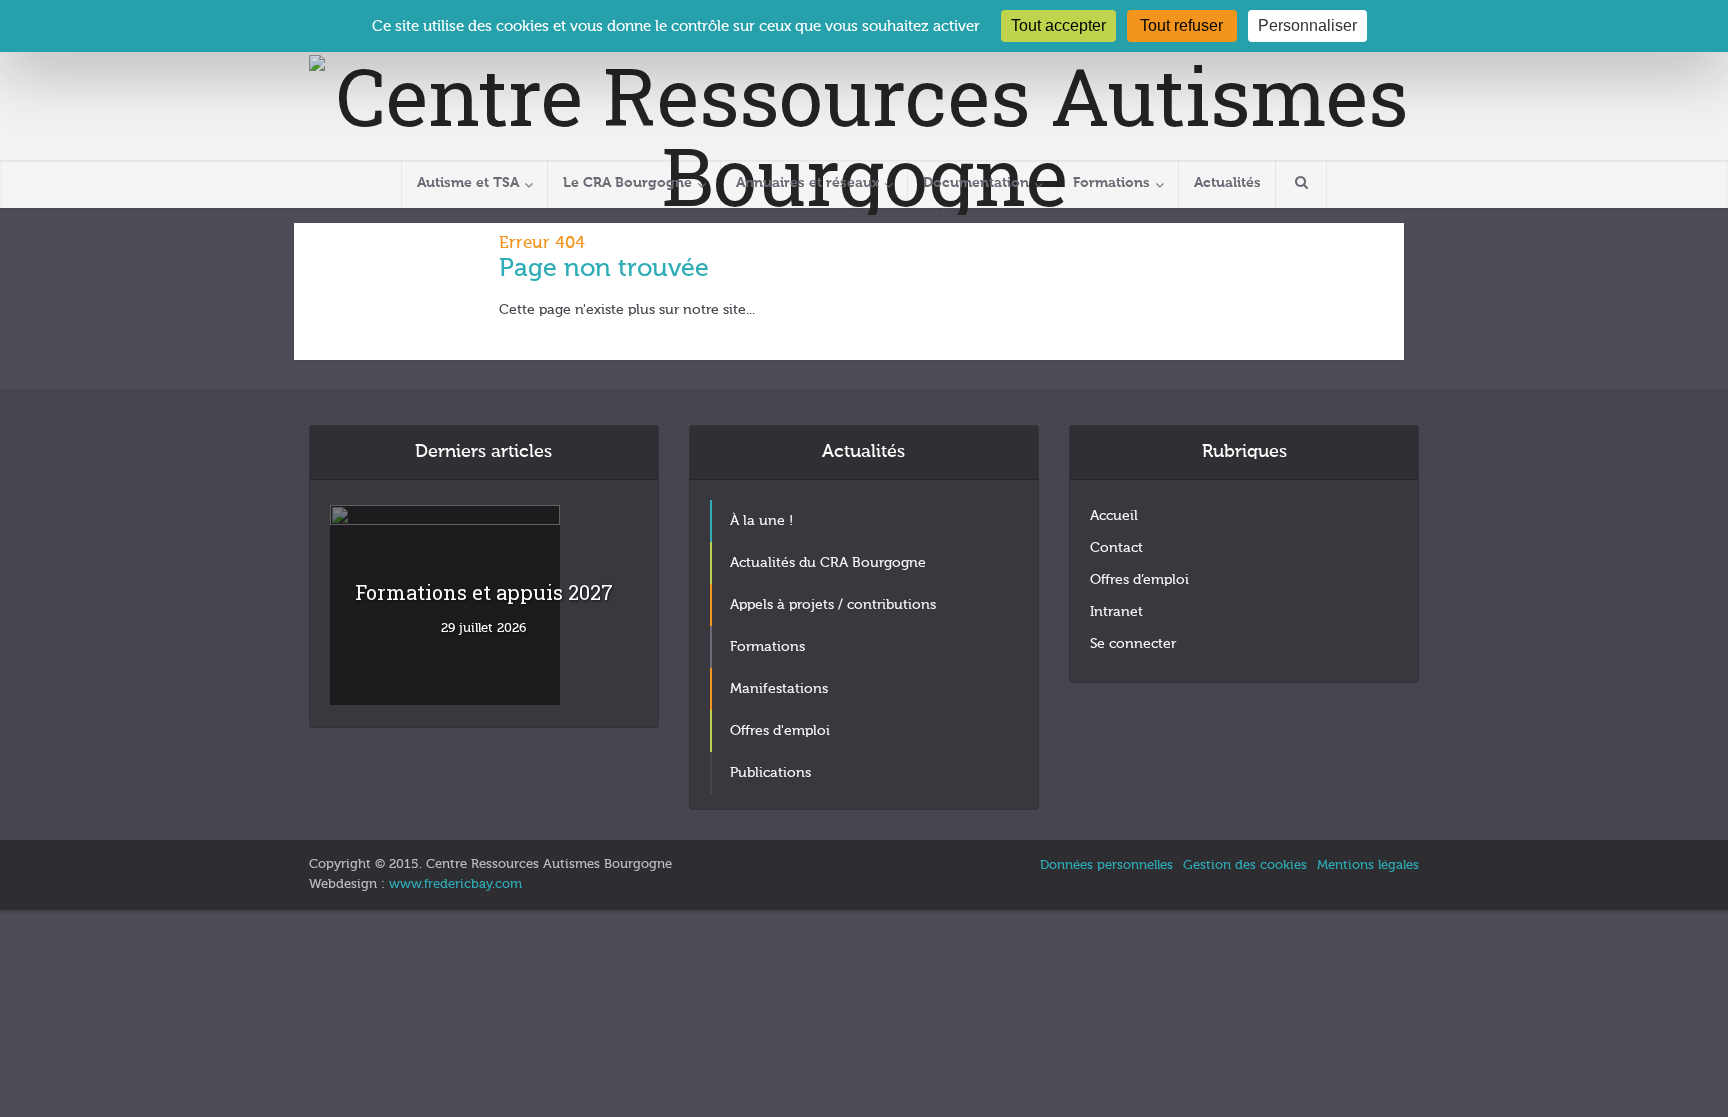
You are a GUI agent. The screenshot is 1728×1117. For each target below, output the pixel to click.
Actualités (1227, 183)
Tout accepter (1058, 25)
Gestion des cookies (1245, 865)
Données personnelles (1106, 865)
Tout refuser (1181, 25)
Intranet (1116, 612)
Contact (1116, 548)
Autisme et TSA (468, 183)
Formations (1111, 183)
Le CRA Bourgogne (627, 183)
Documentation (976, 183)
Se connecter (1133, 644)
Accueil (1114, 516)
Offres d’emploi (1139, 580)
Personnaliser (1307, 25)
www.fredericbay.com (455, 884)
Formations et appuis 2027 (484, 592)
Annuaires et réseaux (807, 183)
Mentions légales (1368, 865)
